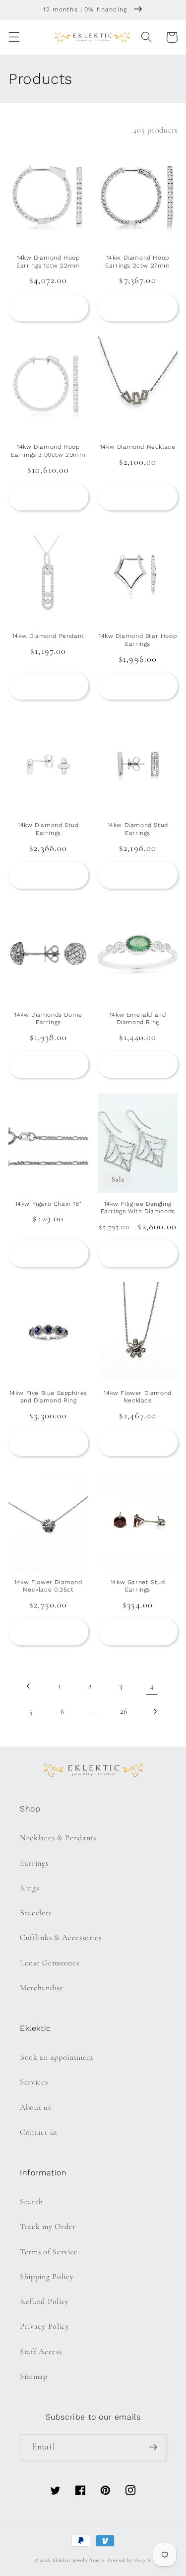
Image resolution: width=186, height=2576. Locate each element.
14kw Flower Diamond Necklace (137, 1397)
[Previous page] (29, 1687)
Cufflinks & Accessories (61, 1938)
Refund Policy (44, 2301)
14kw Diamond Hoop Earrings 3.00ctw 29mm (48, 451)
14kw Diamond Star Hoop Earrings (138, 640)
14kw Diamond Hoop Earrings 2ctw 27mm (138, 262)
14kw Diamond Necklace (138, 447)
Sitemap (34, 2376)
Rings (29, 1888)
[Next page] (155, 1711)
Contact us (38, 2132)
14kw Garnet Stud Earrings (138, 1586)
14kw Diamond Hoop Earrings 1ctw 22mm (48, 262)
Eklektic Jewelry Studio (79, 2560)
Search (31, 2202)
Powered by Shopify (129, 2560)
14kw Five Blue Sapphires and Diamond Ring (48, 1397)
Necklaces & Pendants (58, 1838)
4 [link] (152, 1686)
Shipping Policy (47, 2277)
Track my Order (48, 2227)
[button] (14, 37)
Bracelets (35, 1913)
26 (124, 1711)
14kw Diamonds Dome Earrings (48, 1019)
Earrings (34, 1863)
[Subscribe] (153, 2447)
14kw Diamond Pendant (48, 636)
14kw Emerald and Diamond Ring (138, 1019)
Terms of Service (49, 2252)
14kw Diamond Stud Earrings (48, 829)
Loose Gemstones (49, 1963)
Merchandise (42, 1988)
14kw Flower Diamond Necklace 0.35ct (48, 1586)
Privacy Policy (45, 2326)
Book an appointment (57, 2057)
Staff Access (41, 2352)
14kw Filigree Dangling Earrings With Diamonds (138, 1208)
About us (35, 2107)
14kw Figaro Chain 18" (49, 1204)
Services (34, 2082)
